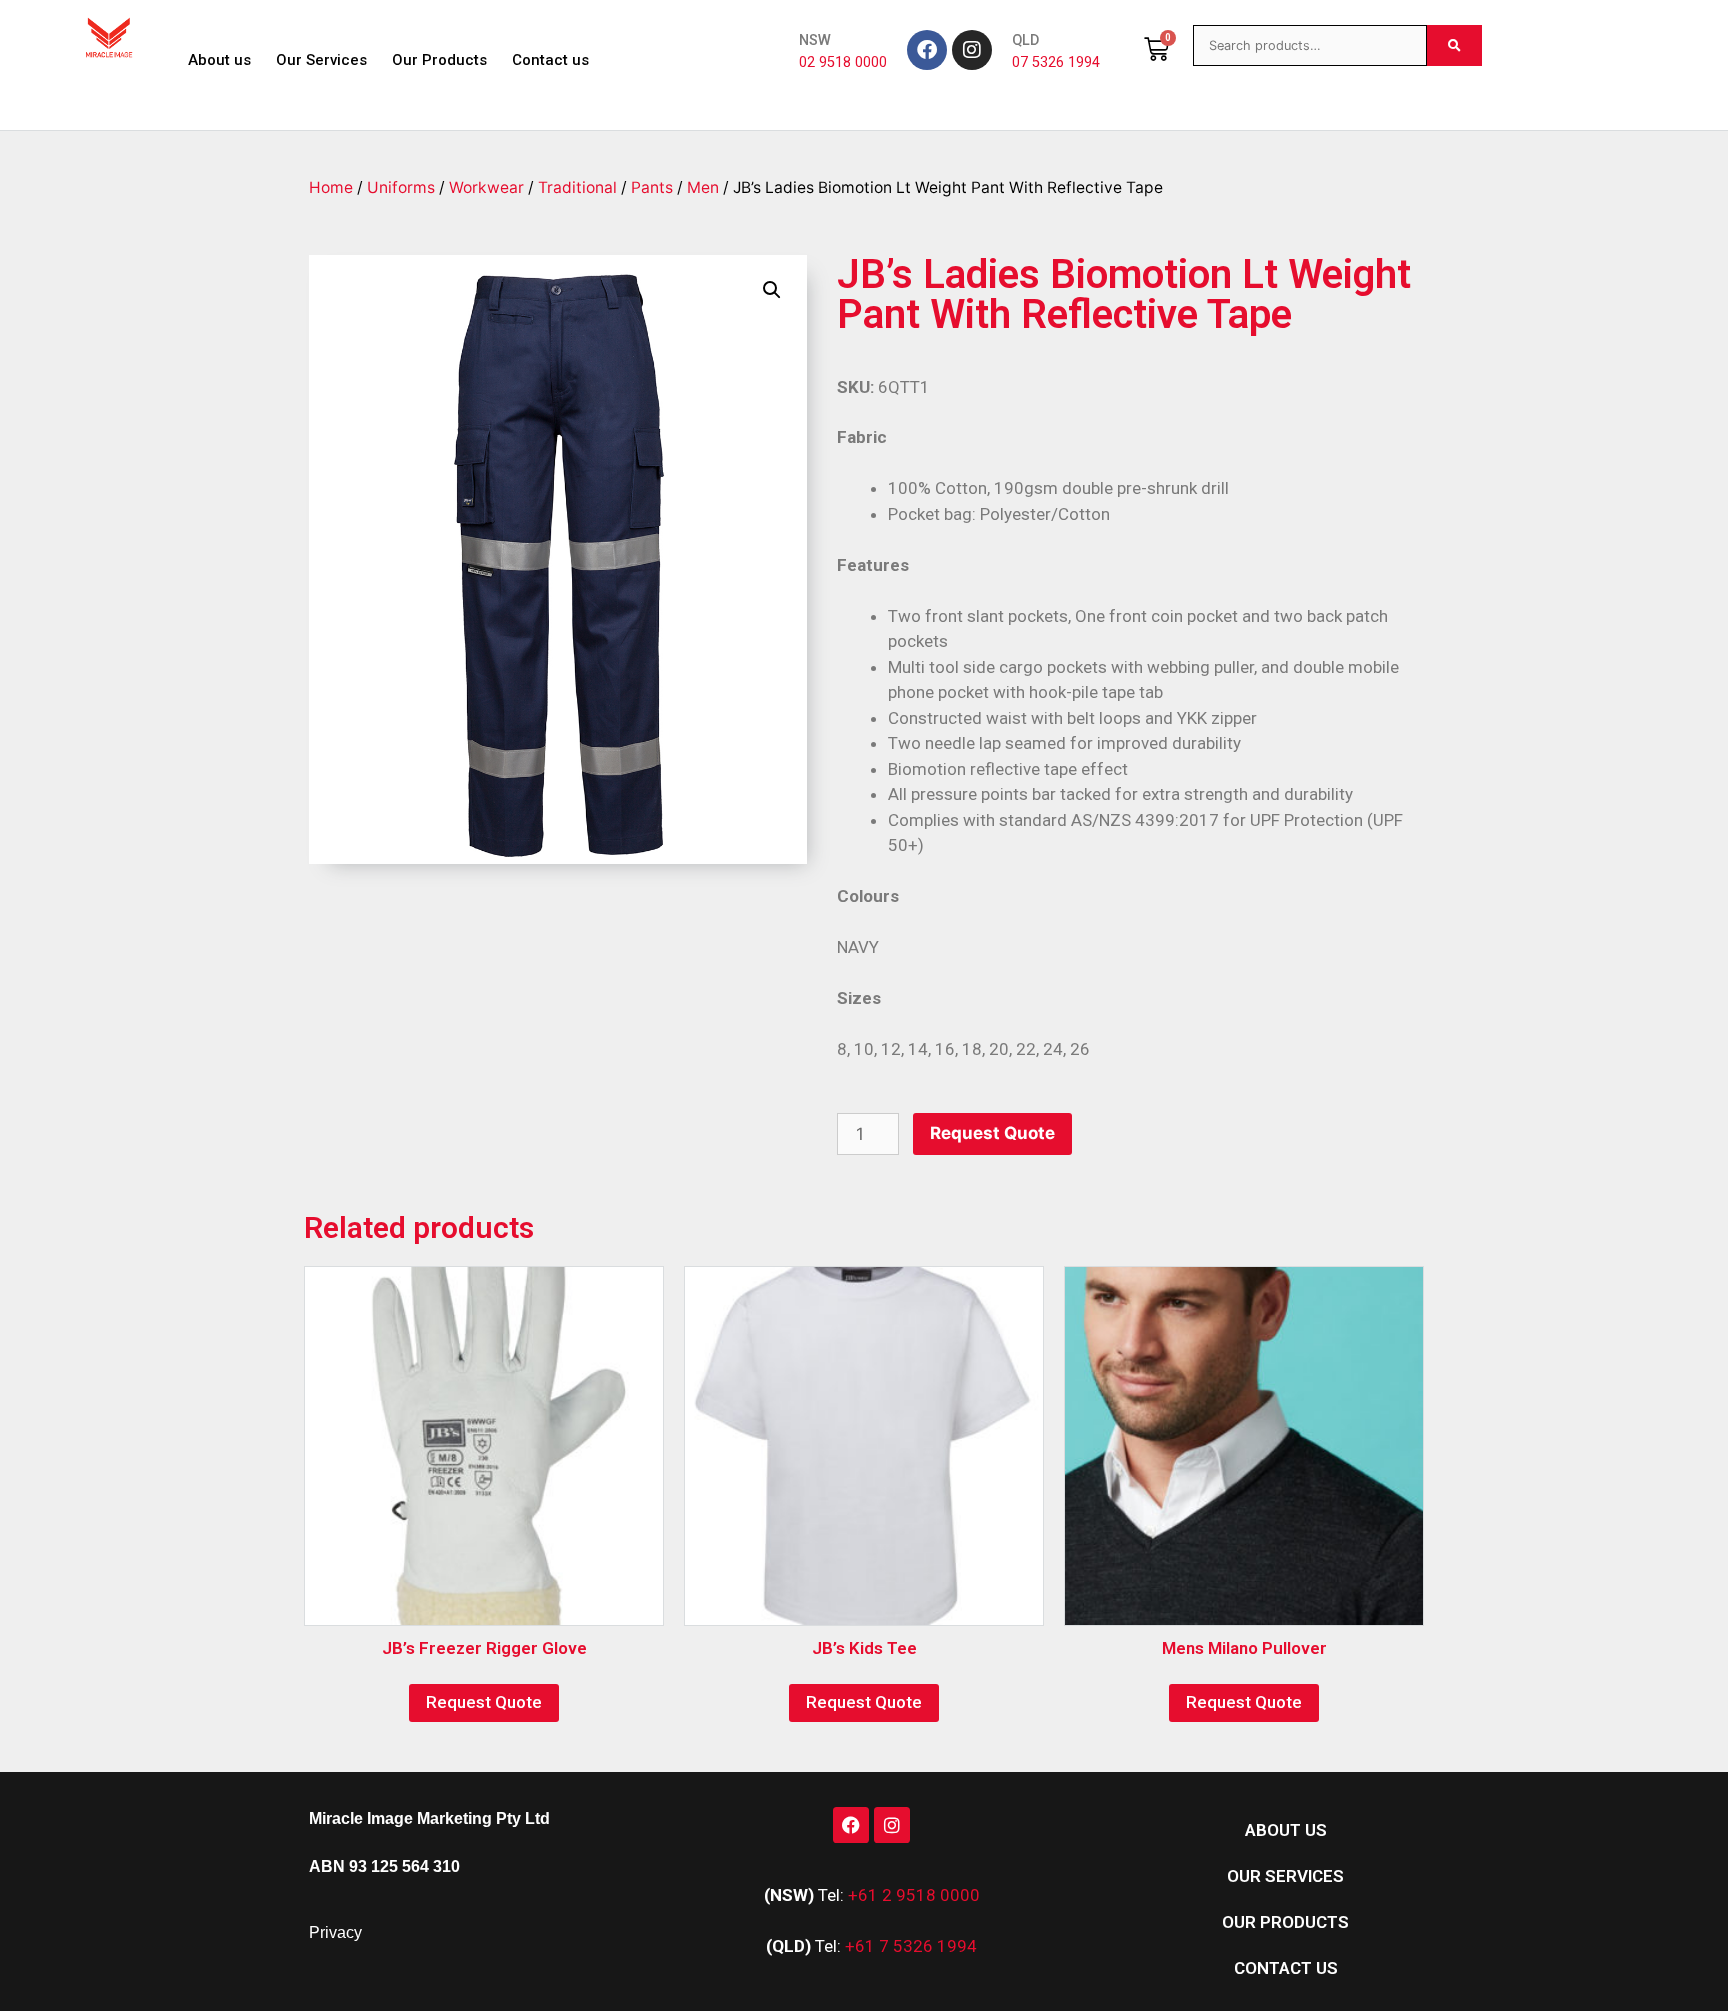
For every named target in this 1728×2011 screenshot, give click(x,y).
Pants (652, 187)
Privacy (335, 1932)
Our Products (439, 60)
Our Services (321, 60)
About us (219, 60)
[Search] (1454, 45)
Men (703, 187)
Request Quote (992, 1133)
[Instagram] (972, 50)
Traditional (577, 187)
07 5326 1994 (1056, 62)
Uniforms (401, 187)
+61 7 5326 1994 (911, 1946)
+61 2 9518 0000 (914, 1895)
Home (331, 187)
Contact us (550, 60)
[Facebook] (927, 50)
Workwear (486, 187)
